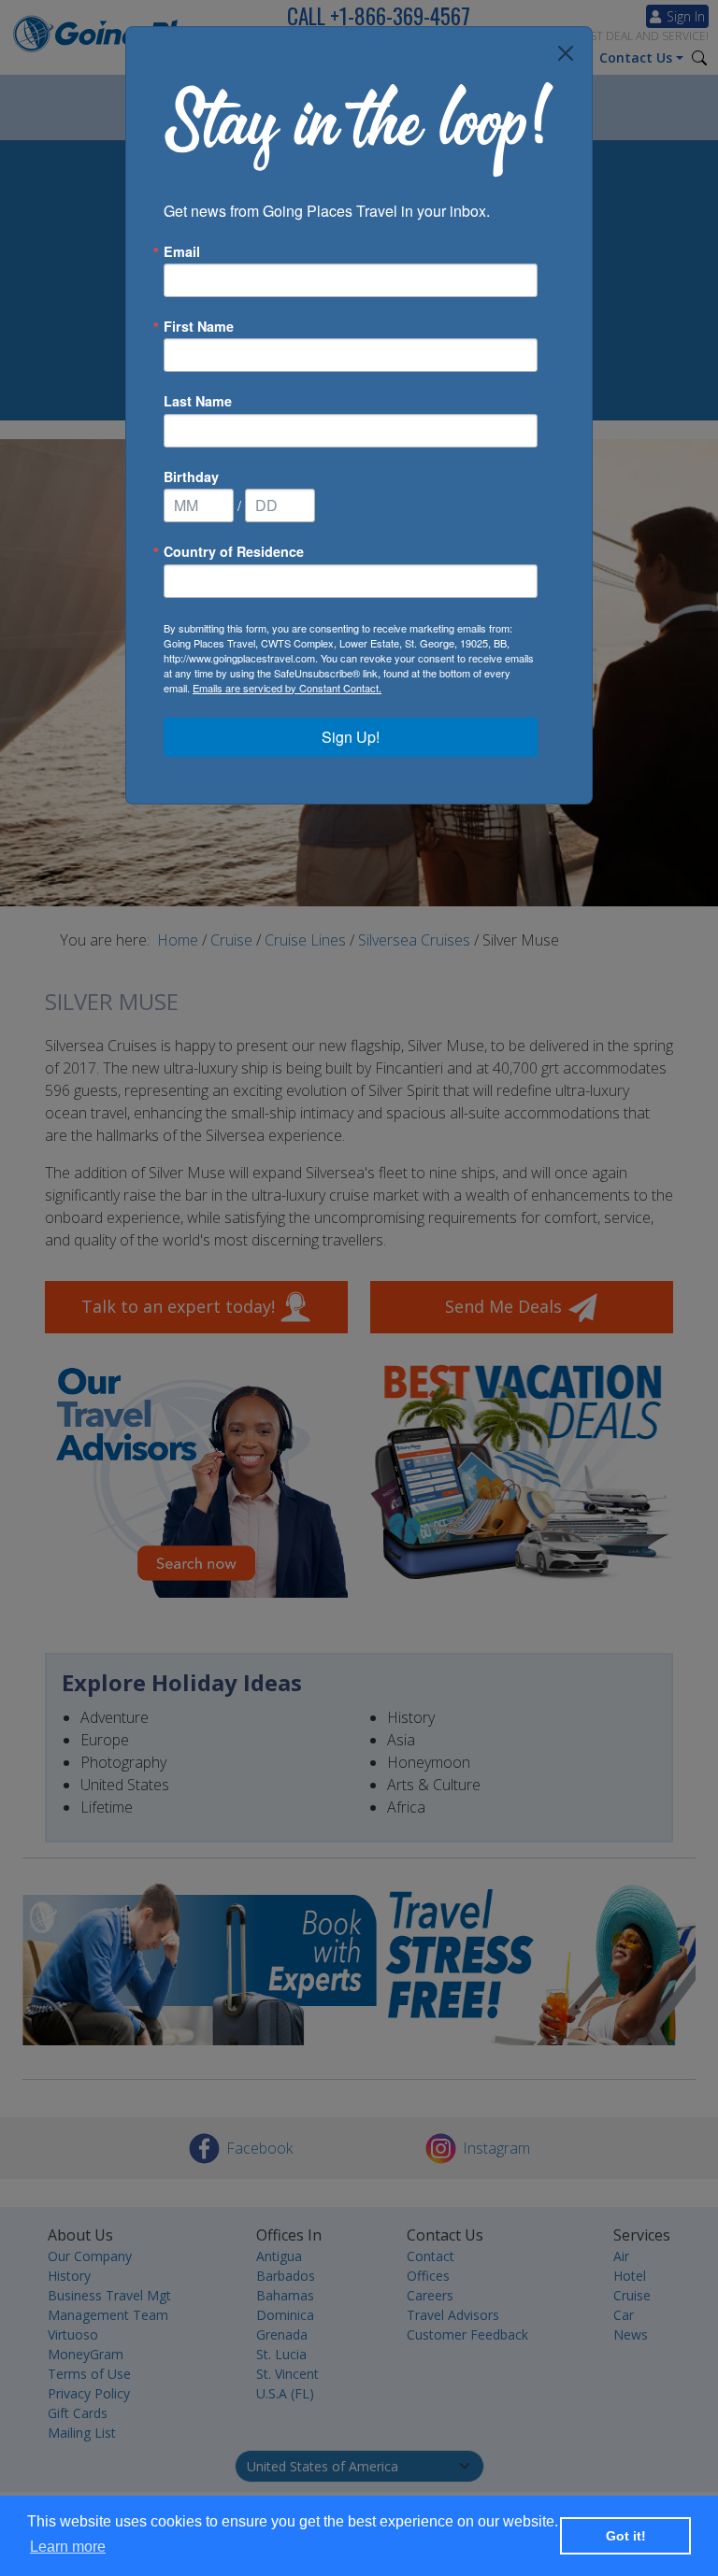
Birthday (191, 477)
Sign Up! (351, 737)
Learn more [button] (68, 2547)
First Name (199, 326)
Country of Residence (234, 551)
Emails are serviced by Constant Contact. (287, 688)
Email (182, 251)
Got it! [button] (626, 2536)
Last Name (198, 401)
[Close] (566, 53)
